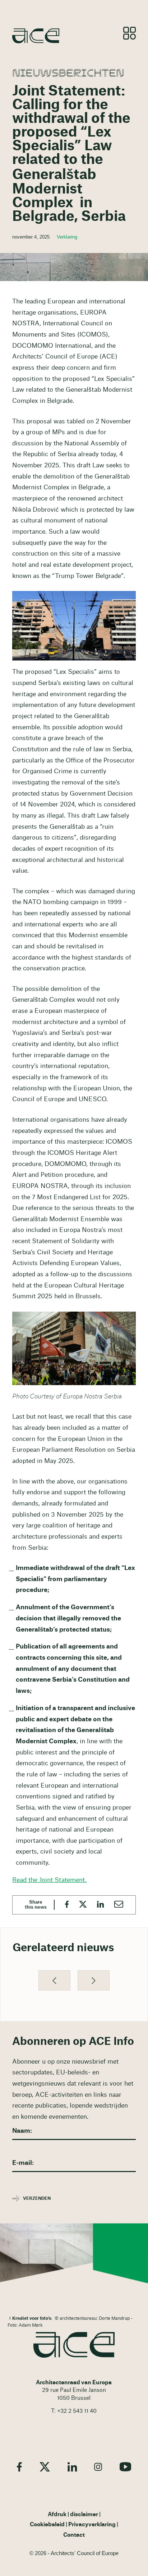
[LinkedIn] (72, 2467)
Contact (74, 2535)
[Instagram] (98, 2467)
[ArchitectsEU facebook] (19, 2467)
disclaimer (84, 2515)
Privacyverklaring (92, 2525)
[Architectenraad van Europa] (74, 2345)
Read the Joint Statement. (49, 1880)
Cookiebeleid (47, 2525)
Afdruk (57, 2515)
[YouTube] (125, 2467)
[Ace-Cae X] (45, 2467)
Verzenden (37, 2198)
